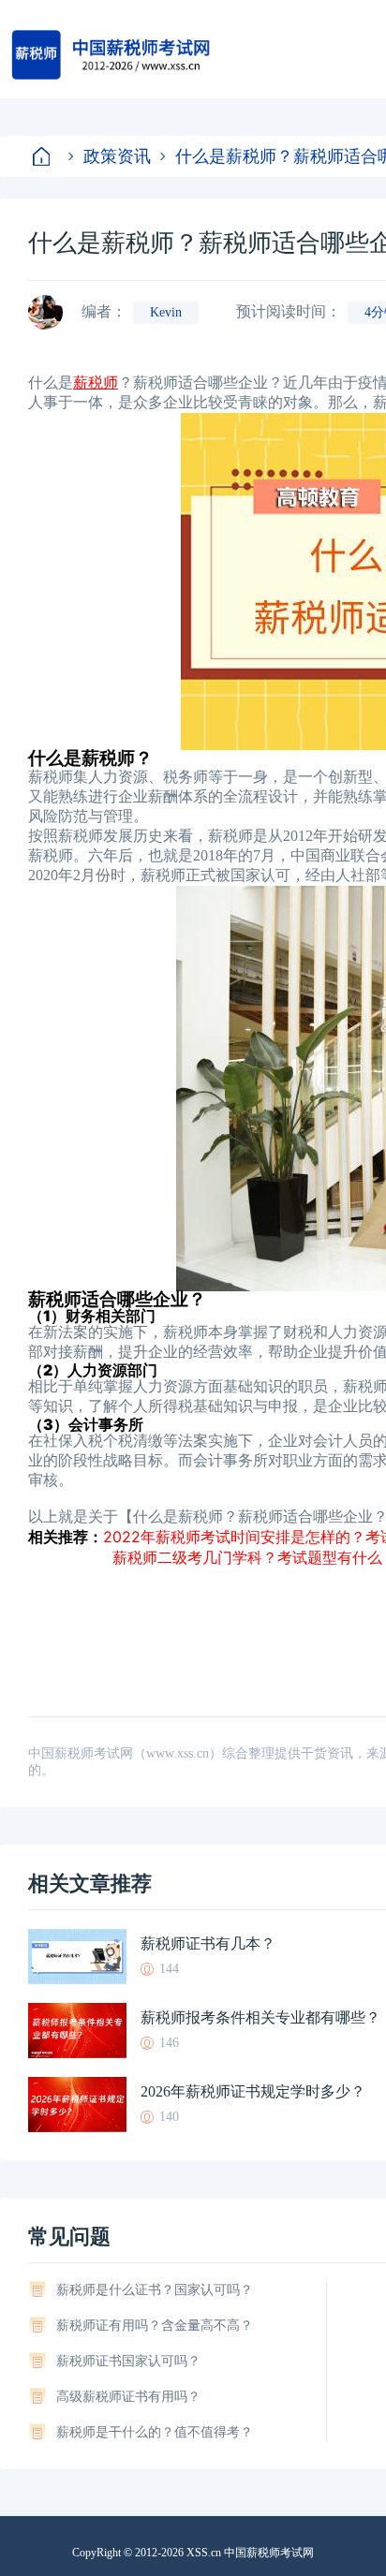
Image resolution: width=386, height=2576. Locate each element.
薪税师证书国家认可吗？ (128, 2361)
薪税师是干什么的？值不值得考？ (155, 2432)
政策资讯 (117, 156)
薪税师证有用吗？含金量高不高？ (155, 2326)
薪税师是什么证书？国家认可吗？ (155, 2290)
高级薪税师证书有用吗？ (128, 2397)
